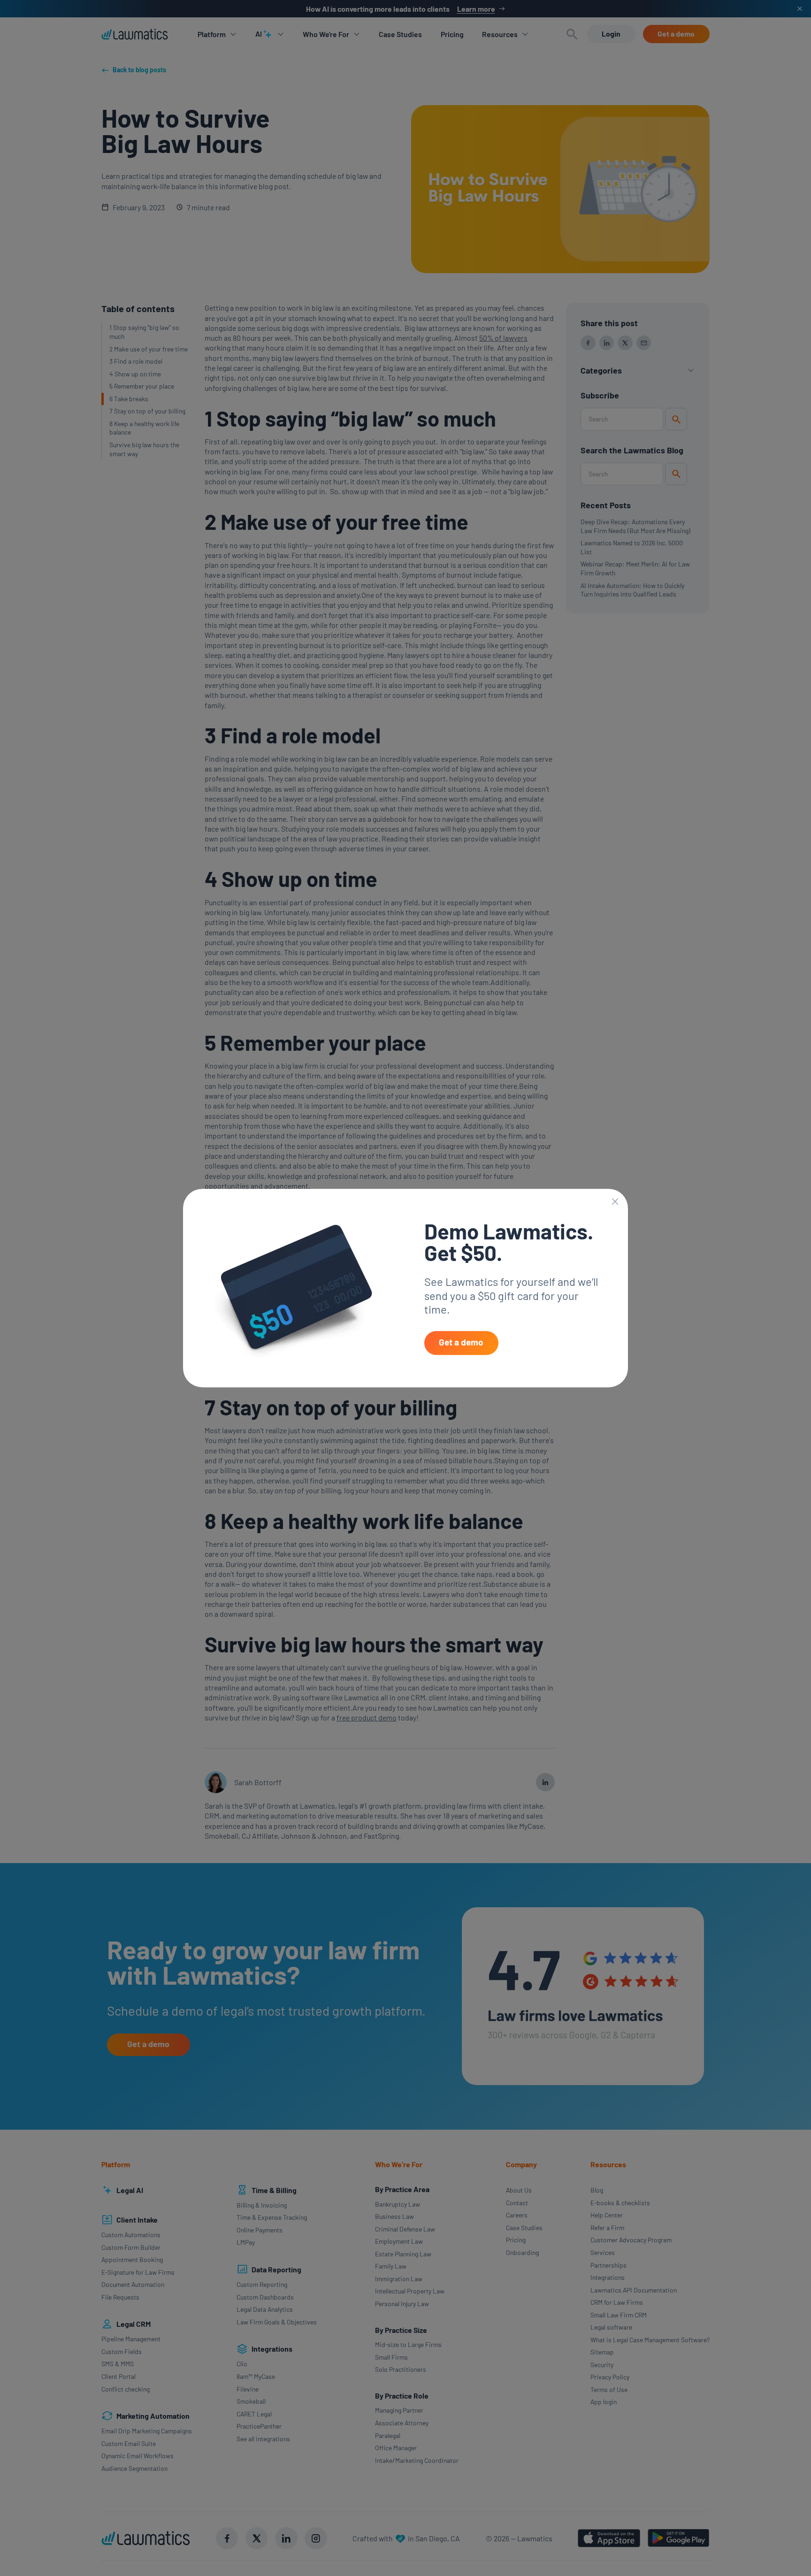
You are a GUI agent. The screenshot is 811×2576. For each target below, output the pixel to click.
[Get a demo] (461, 1343)
